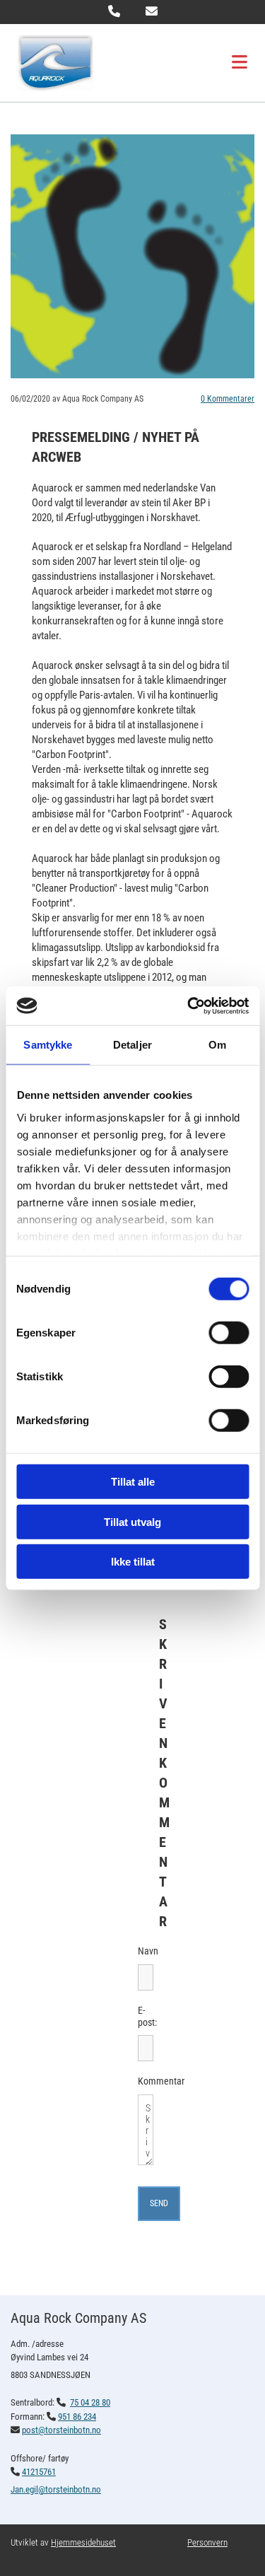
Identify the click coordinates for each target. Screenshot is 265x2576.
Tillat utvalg (132, 1521)
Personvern (207, 2542)
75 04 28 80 (90, 2402)
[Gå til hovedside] (86, 63)
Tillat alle (133, 1482)
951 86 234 (77, 2417)
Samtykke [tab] (48, 1045)
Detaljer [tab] (132, 1045)
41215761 (39, 2472)
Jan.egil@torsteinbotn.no (56, 2489)
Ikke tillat (133, 1562)
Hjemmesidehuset (83, 2542)
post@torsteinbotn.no (61, 2430)
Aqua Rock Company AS (78, 2318)
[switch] (229, 1333)
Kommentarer (228, 399)
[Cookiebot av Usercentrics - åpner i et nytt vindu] (189, 1006)
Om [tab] (217, 1045)
